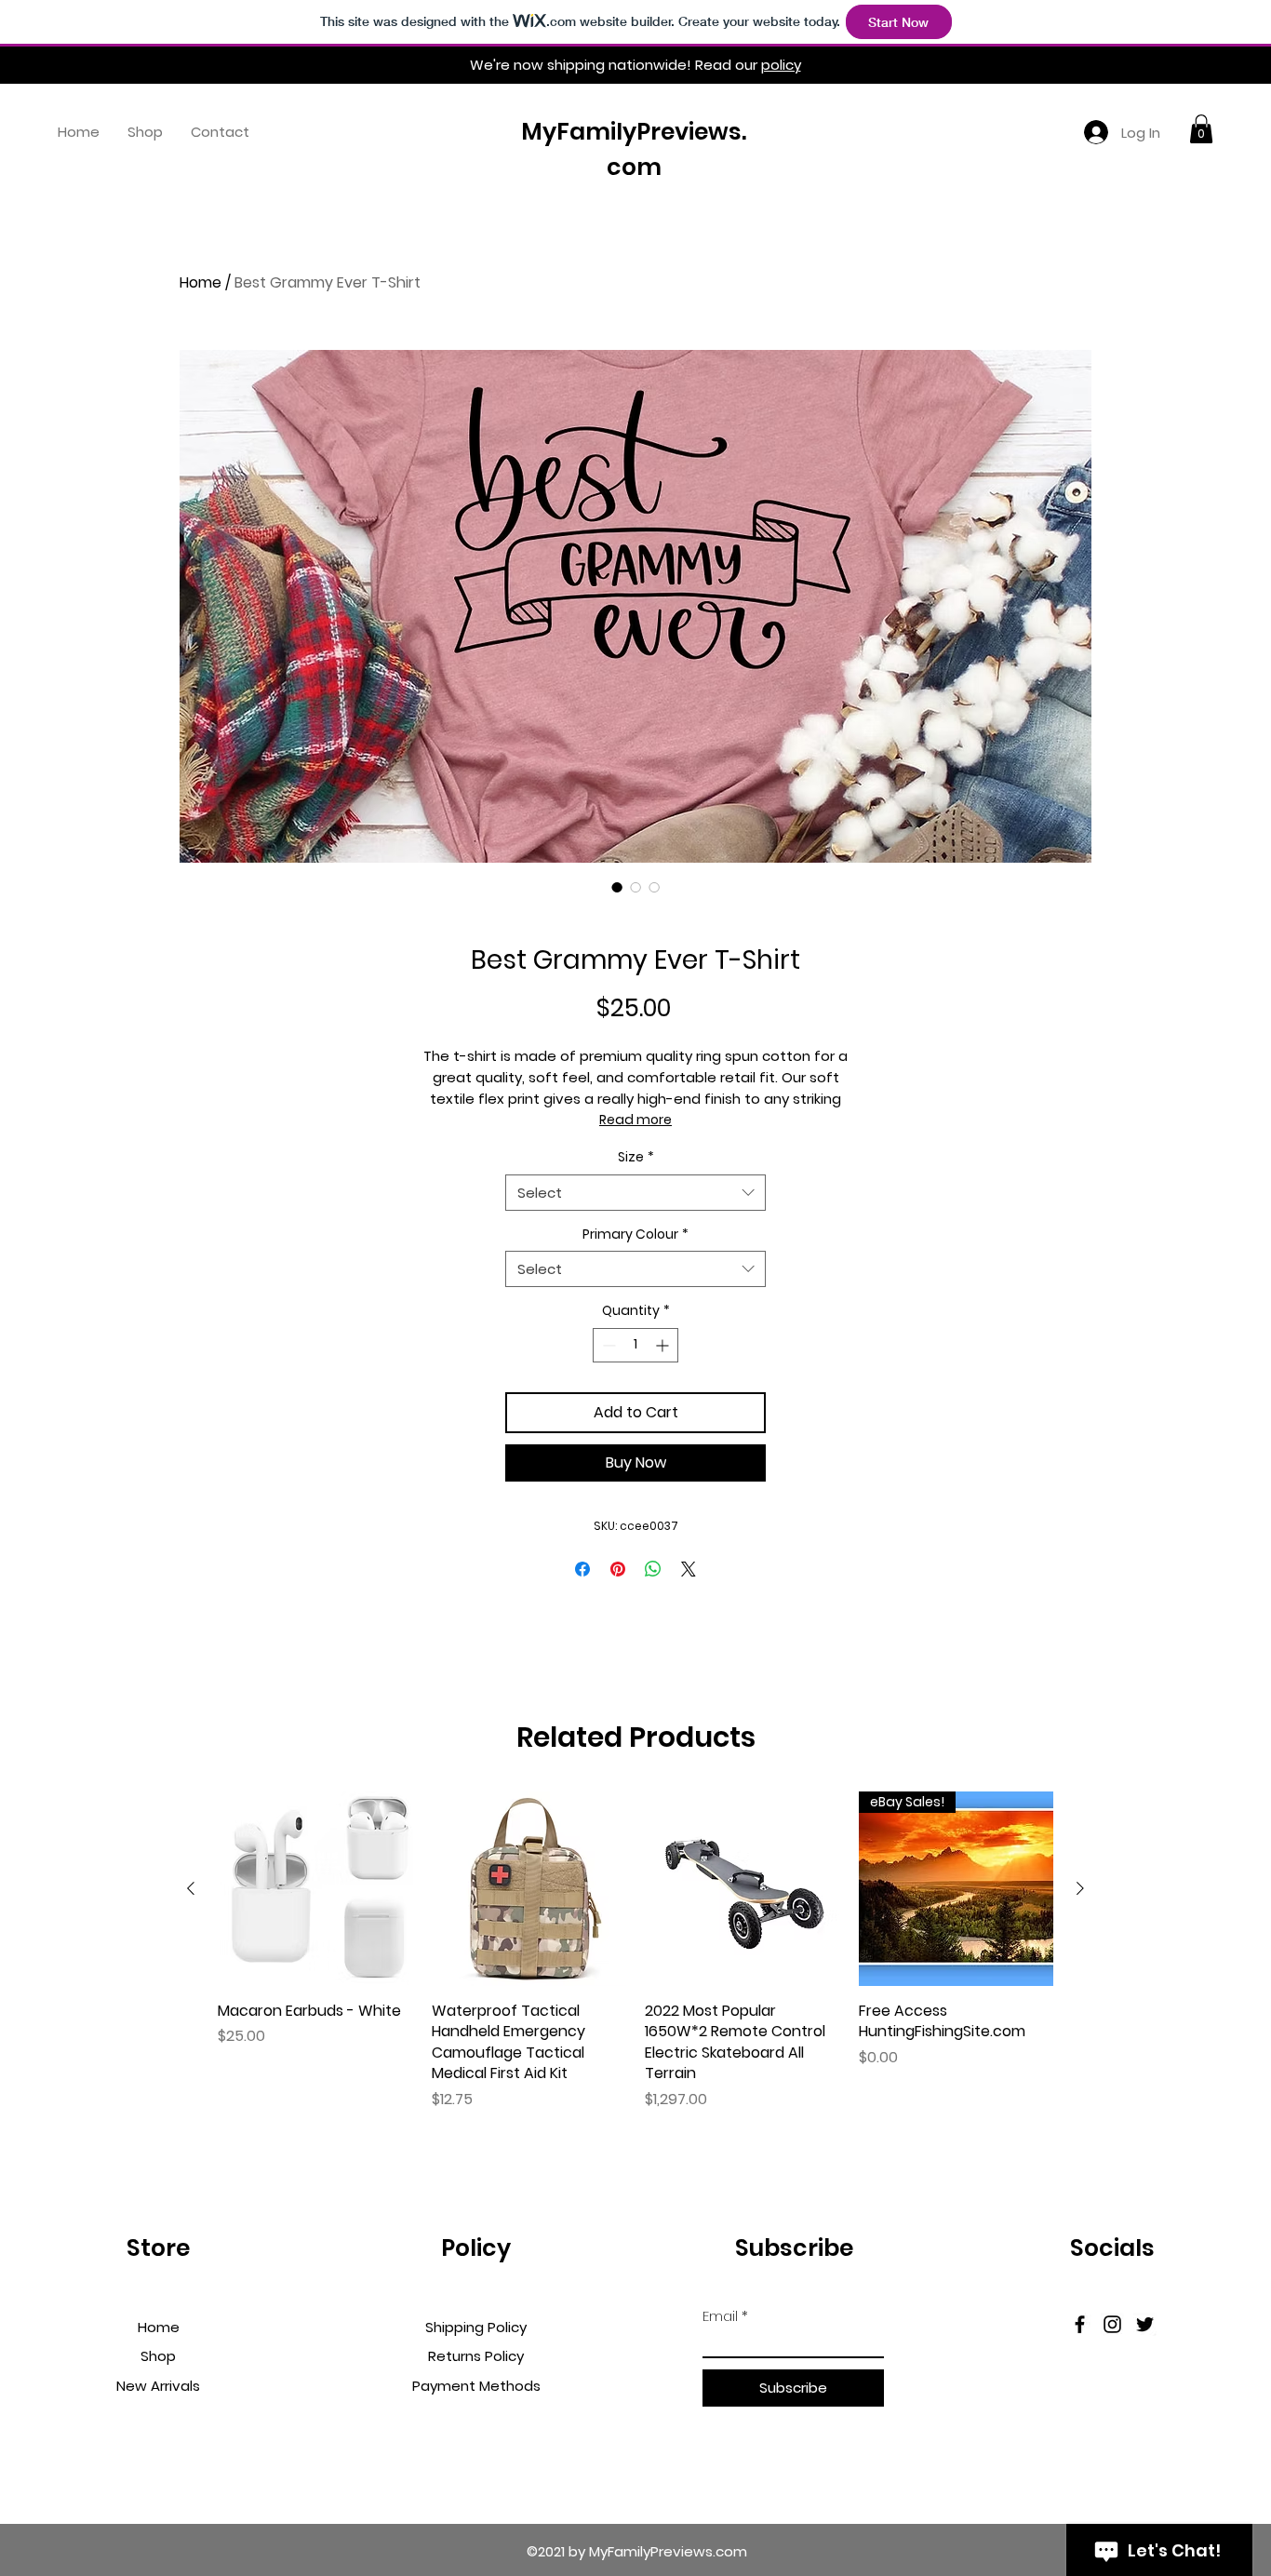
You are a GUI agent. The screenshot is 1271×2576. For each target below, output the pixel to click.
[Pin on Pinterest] (618, 1569)
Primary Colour (635, 1234)
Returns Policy (476, 2356)
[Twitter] (1145, 2324)
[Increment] (664, 1345)
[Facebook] (1080, 2324)
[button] (1201, 129)
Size (636, 1157)
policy (781, 65)
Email (720, 2316)
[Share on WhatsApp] (653, 1569)
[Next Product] (1080, 1888)
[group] (635, 1951)
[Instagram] (1112, 2324)
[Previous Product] (191, 1888)
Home (201, 282)
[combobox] (635, 1193)
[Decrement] (607, 1345)
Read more (635, 1120)
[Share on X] (689, 1569)
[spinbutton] (635, 1345)
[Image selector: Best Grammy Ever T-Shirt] (617, 887)
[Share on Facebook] (582, 1569)
